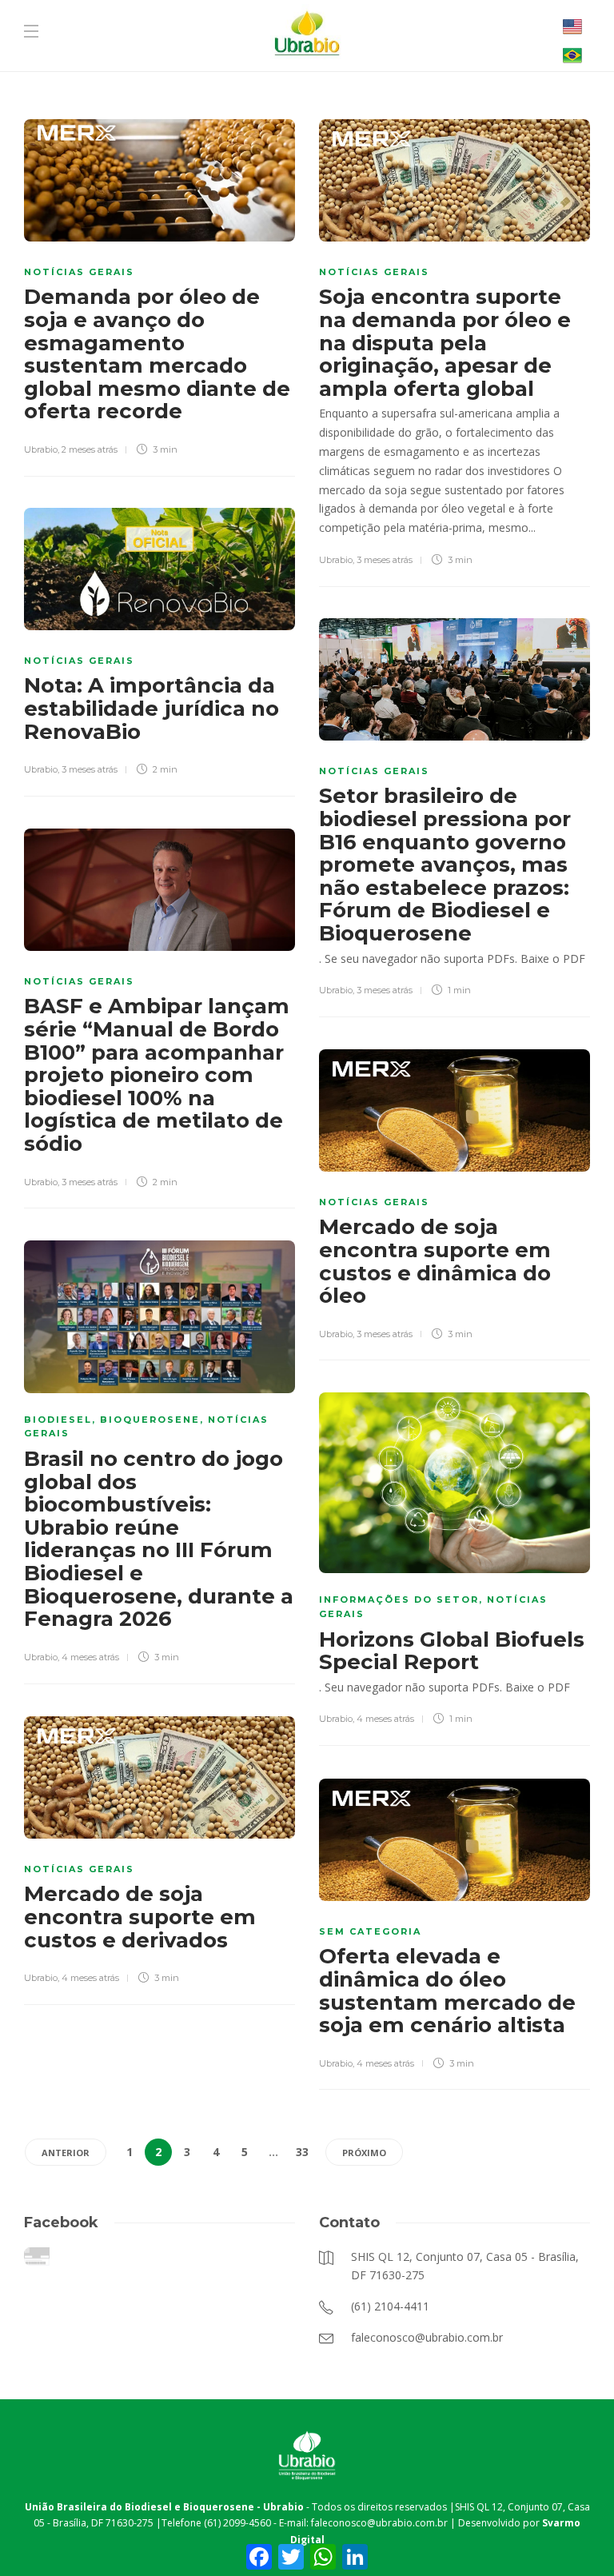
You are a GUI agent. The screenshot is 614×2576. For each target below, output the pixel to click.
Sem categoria (370, 1931)
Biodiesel (58, 1420)
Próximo (364, 2153)
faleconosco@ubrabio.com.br (379, 2523)
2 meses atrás (90, 449)
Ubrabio (41, 449)
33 (302, 2152)
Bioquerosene (150, 1420)
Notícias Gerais (79, 272)
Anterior (66, 2153)
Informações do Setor (399, 1600)
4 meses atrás (90, 1657)
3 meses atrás (385, 560)
